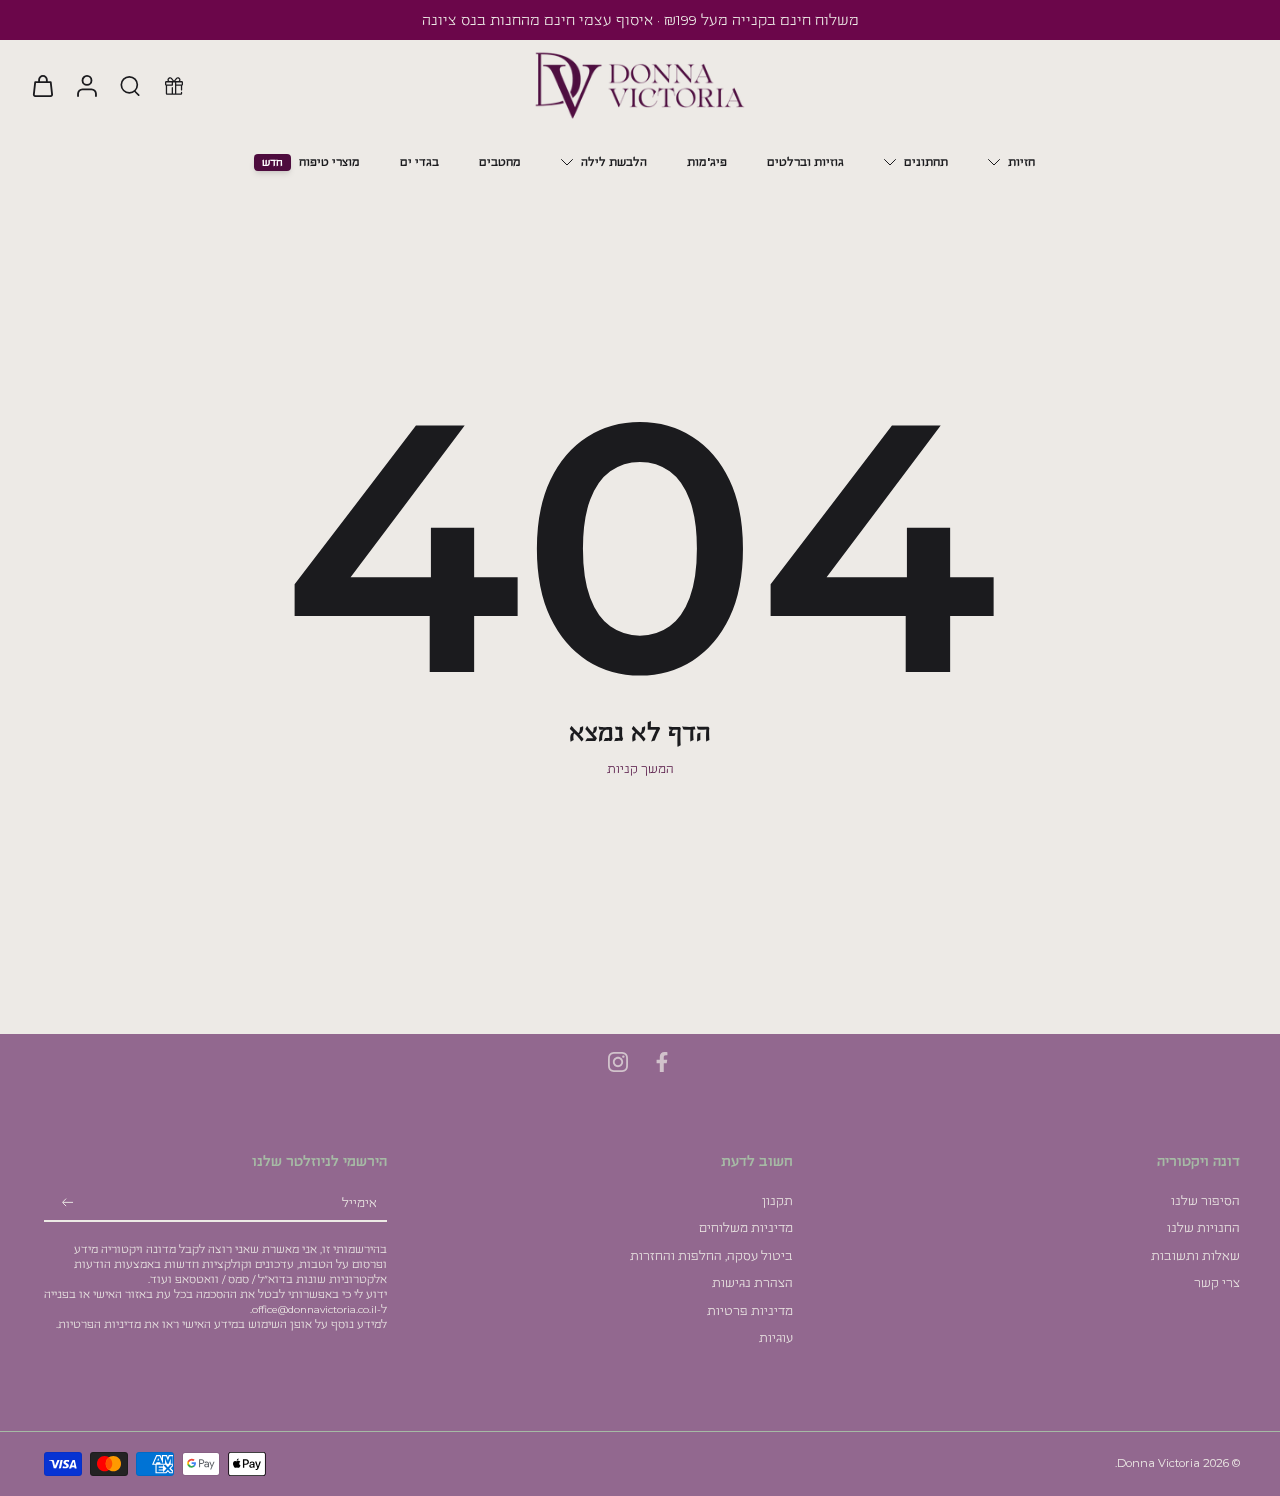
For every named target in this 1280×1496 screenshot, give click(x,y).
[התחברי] (86, 85)
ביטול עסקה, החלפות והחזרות (711, 1256)
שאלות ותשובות (1195, 1256)
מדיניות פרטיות (750, 1311)
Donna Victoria (1158, 1463)
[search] (130, 85)
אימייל (359, 1203)
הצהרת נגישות (752, 1283)
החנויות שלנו (1203, 1228)
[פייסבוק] (662, 1062)
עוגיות (776, 1338)
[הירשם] (68, 1204)
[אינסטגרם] (618, 1062)
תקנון (777, 1201)
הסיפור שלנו (1205, 1201)
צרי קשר (1217, 1283)
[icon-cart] (42, 85)
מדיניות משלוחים (746, 1228)
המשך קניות (640, 769)
